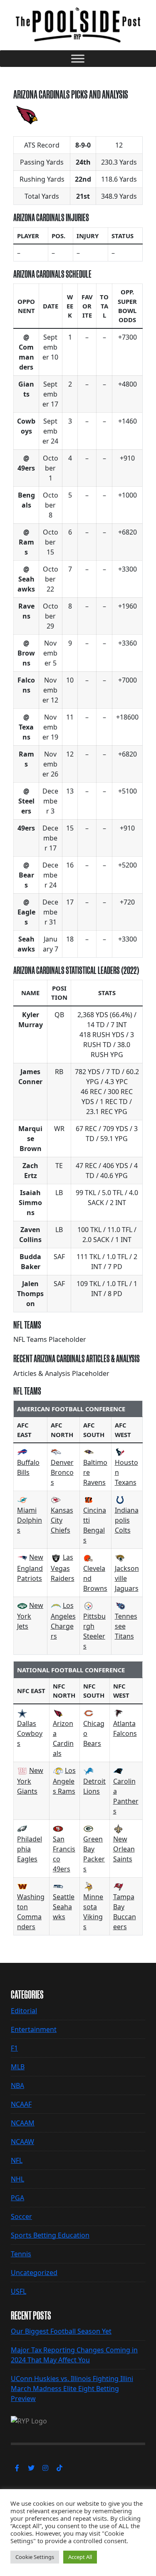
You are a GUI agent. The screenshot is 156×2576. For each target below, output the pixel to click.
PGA (17, 2198)
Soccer (21, 2216)
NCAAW (22, 2142)
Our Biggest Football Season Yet (61, 2331)
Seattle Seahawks (64, 1907)
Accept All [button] (80, 2557)
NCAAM (23, 2123)
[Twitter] (31, 2468)
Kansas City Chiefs (62, 1520)
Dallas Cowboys (30, 1733)
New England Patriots (30, 1568)
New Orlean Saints (124, 1849)
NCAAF (21, 2104)
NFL (17, 2160)
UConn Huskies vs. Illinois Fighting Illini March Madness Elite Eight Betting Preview (72, 2389)
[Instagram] (45, 2468)
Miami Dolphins (30, 1520)
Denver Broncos (62, 1472)
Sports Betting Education (50, 2235)
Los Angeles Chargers (63, 1621)
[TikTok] (59, 2468)
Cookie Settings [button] (35, 2557)
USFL (19, 2291)
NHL (17, 2179)
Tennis (21, 2254)
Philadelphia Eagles (30, 1849)
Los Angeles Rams (64, 1781)
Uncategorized (34, 2273)
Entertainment (34, 2029)
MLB (18, 2067)
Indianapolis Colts (127, 1520)
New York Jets (30, 1616)
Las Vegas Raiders (63, 1568)
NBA (17, 2085)
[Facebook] (17, 2468)
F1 (14, 2048)
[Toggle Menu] (78, 58)
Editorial (24, 2011)
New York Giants (30, 1781)
